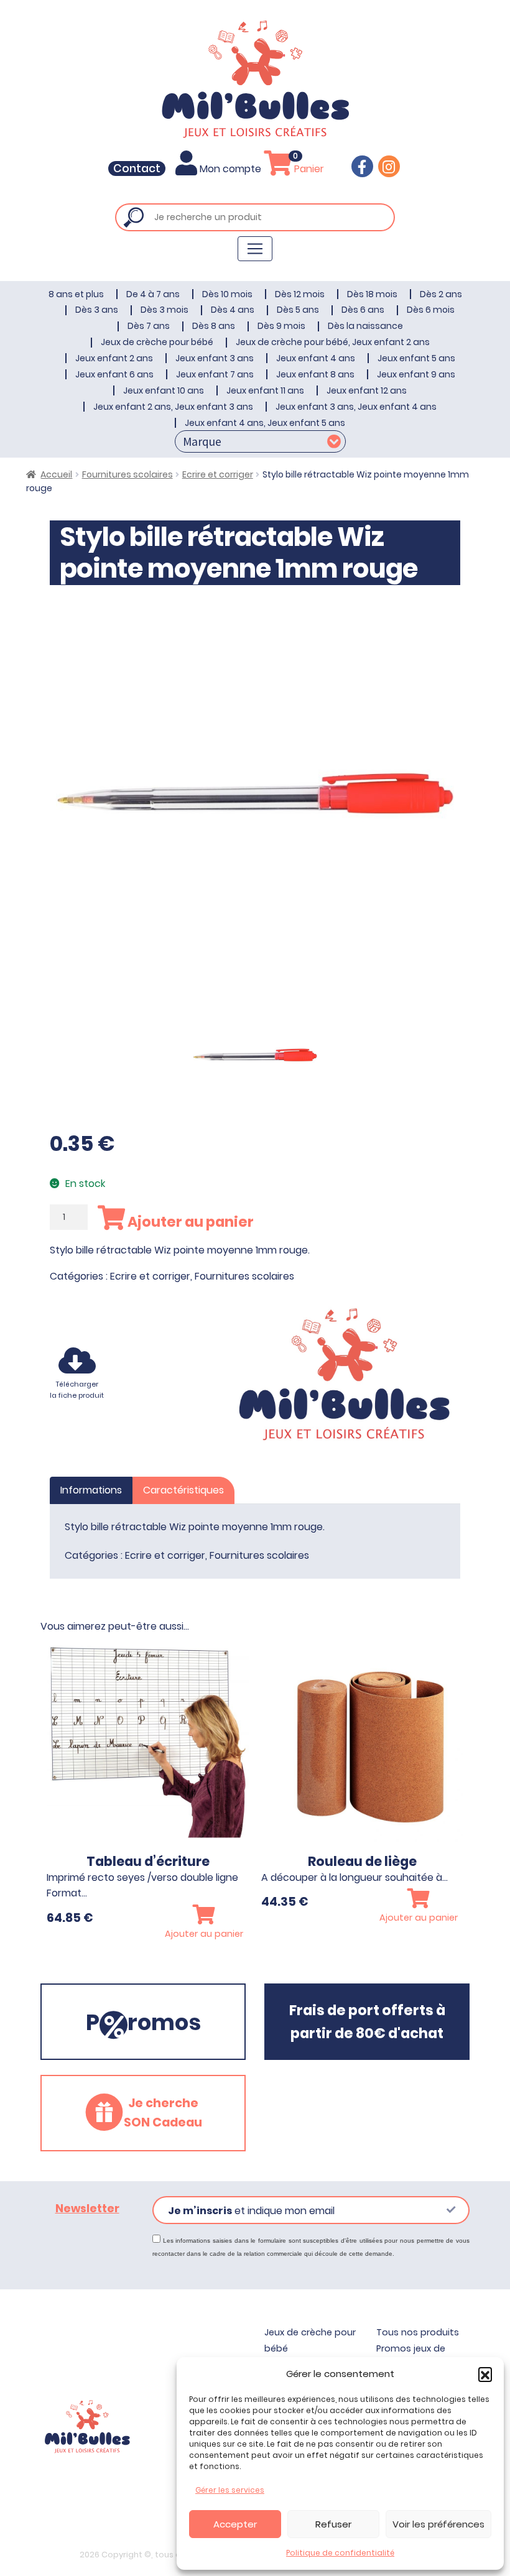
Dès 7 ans (149, 326)
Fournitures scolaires (127, 474)
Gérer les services (230, 2490)
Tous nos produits (418, 2332)
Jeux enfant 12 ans (367, 390)
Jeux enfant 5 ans (416, 358)
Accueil (56, 474)
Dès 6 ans (363, 310)
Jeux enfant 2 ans (114, 358)
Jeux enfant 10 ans (164, 390)
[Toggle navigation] (255, 249)
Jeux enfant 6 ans (114, 374)
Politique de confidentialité (340, 2553)
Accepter (235, 2524)
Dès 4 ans (233, 310)
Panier (308, 169)
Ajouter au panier (189, 1222)
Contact (137, 169)
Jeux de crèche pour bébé (157, 342)
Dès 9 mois (281, 326)
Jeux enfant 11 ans (265, 390)
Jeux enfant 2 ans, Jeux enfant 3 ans (173, 407)
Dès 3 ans (97, 310)
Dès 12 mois (300, 294)
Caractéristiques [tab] (183, 1490)
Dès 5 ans (298, 310)
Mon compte (230, 169)
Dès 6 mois (431, 310)
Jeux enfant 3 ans (215, 358)
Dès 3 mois (165, 310)
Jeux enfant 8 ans (315, 374)
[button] (485, 2374)
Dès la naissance (365, 326)
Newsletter (87, 2209)
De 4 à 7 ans (153, 294)
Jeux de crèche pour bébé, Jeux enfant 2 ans (333, 342)
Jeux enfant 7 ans (215, 374)
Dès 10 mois (227, 294)
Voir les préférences (438, 2524)
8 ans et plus (76, 294)
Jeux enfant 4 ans (316, 358)
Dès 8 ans (214, 326)
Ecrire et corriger (218, 474)
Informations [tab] (91, 1490)
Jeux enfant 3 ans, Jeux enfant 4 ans (356, 407)
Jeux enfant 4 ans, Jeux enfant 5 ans (265, 423)
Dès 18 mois (372, 294)
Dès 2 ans (441, 294)
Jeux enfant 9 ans (416, 374)
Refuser (333, 2524)
